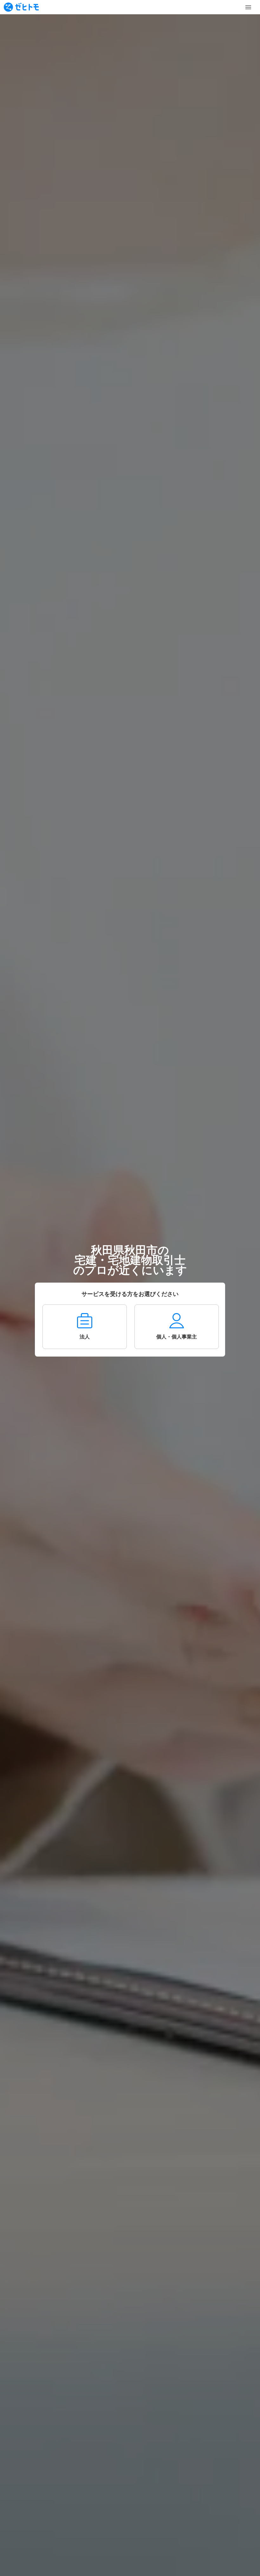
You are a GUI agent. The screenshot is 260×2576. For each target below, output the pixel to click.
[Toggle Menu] (248, 7)
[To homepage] (21, 7)
